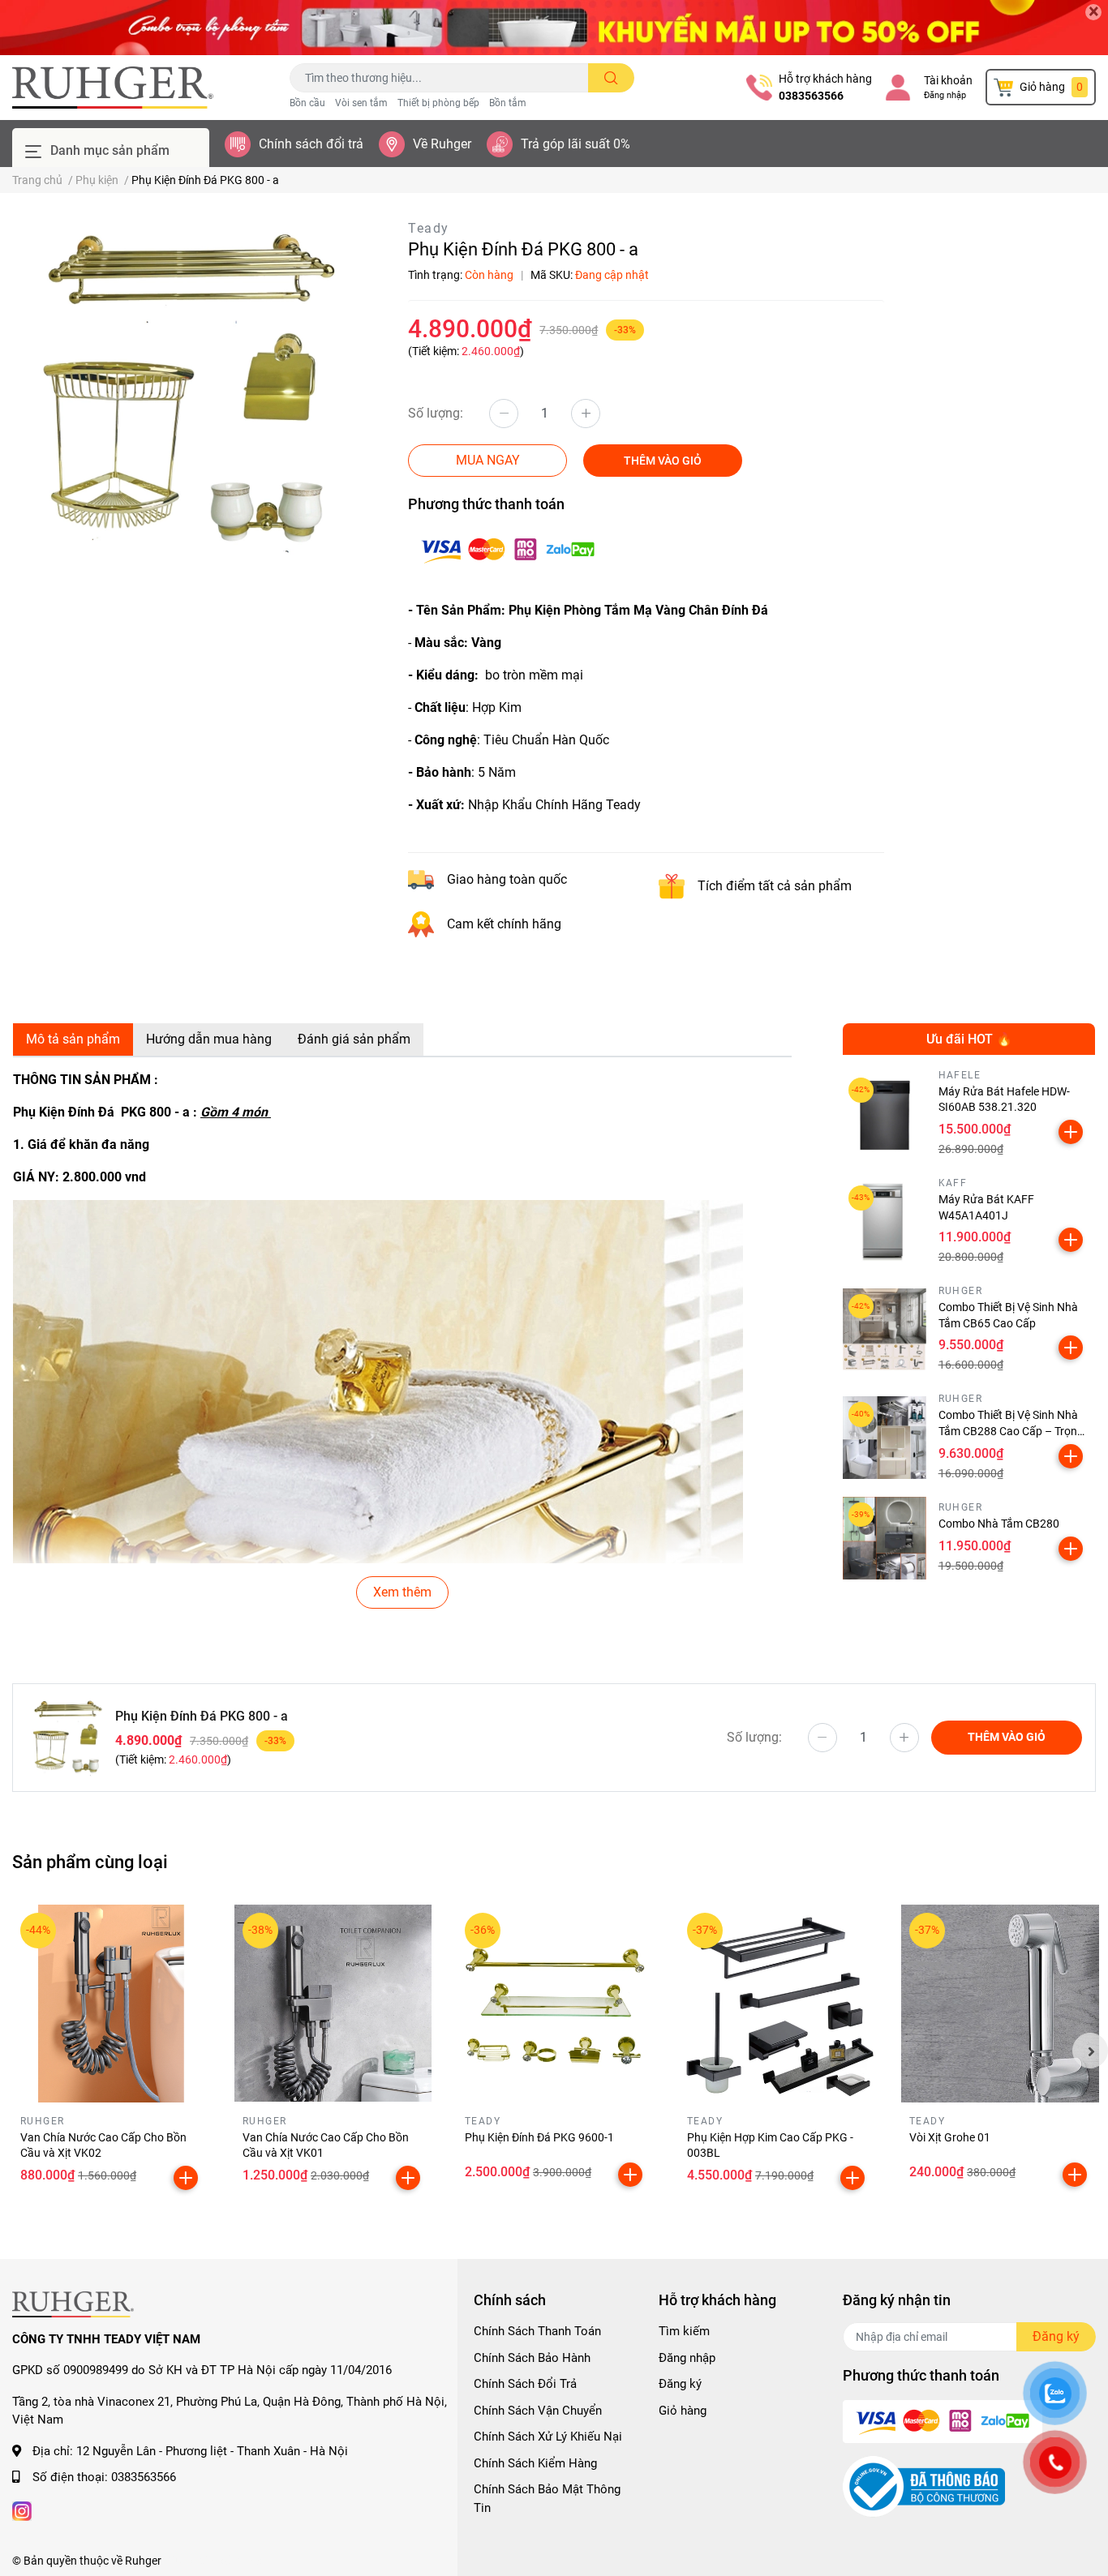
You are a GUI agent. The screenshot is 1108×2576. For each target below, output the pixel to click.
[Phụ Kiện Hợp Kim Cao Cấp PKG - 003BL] (778, 2004)
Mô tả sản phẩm (73, 1039)
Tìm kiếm (684, 2331)
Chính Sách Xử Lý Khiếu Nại (548, 2437)
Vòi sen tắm (361, 103)
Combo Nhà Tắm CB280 (999, 1524)
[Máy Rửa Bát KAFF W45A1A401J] (885, 1222)
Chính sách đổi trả (311, 144)
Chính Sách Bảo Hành (532, 2358)
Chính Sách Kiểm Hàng (535, 2463)
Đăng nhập (945, 95)
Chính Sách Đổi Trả (525, 2384)
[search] (611, 78)
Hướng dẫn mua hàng (209, 1039)
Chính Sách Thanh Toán (537, 2331)
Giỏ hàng (683, 2411)
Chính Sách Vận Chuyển (538, 2411)
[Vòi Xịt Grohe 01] (1000, 2004)
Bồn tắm (508, 103)
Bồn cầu (307, 103)
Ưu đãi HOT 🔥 (969, 1039)
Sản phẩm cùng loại (90, 1862)
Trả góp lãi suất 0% (575, 144)
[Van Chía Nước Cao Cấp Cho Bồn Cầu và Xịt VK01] (333, 2004)
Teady (428, 228)
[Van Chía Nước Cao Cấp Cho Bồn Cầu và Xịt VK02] (111, 2004)
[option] (185, 391)
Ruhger (143, 2561)
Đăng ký (680, 2384)
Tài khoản (948, 80)
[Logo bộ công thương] (924, 2486)
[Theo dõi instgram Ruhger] (22, 2510)
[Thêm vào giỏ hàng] (1071, 1132)
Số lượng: (436, 413)
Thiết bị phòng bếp (438, 103)
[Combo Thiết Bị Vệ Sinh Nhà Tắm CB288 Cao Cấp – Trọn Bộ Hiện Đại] (885, 1438)
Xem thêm (402, 1592)
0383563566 (811, 96)
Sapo (250, 2561)
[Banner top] (554, 28)
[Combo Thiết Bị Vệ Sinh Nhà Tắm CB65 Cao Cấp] (885, 1330)
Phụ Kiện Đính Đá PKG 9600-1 (539, 2137)
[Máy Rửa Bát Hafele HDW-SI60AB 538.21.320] (885, 1114)
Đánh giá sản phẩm (354, 1039)
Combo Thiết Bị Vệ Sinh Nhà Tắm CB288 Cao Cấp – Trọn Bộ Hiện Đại (1008, 1431)
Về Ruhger (442, 144)
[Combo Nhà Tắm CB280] (885, 1539)
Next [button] (1090, 2051)
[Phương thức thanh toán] (508, 549)
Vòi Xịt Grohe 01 (950, 2137)
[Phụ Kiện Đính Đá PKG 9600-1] (556, 2004)
